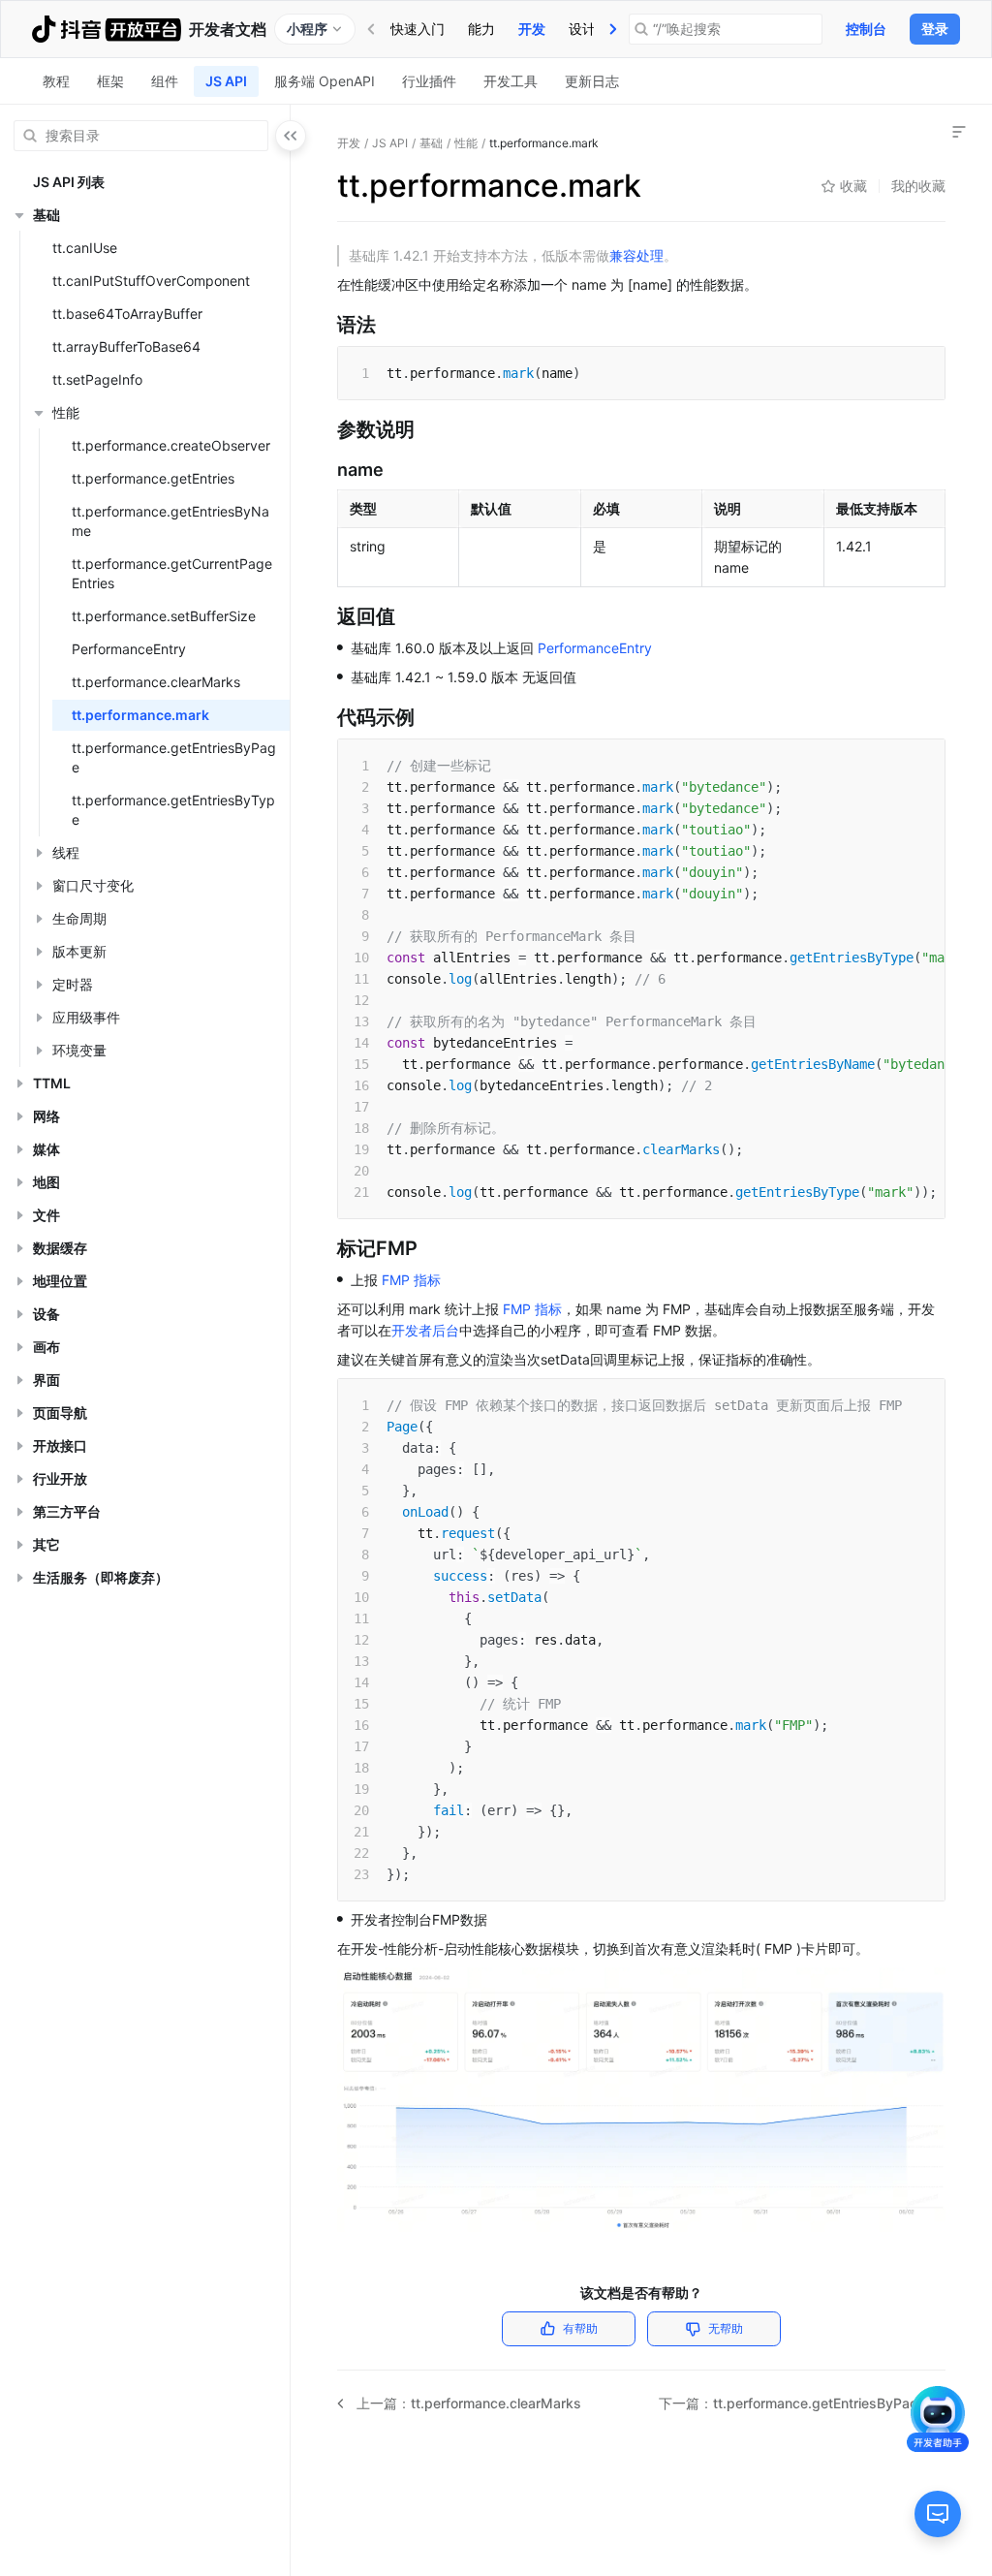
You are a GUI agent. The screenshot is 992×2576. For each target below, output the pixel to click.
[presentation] (613, 29)
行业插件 (429, 81)
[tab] (418, 29)
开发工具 (511, 81)
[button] (19, 215)
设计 (582, 29)
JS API (226, 81)
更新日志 (592, 81)
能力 (481, 29)
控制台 (866, 29)
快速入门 (418, 29)
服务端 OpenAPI (325, 81)
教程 (56, 81)
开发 (532, 29)
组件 (165, 81)
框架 (110, 81)
